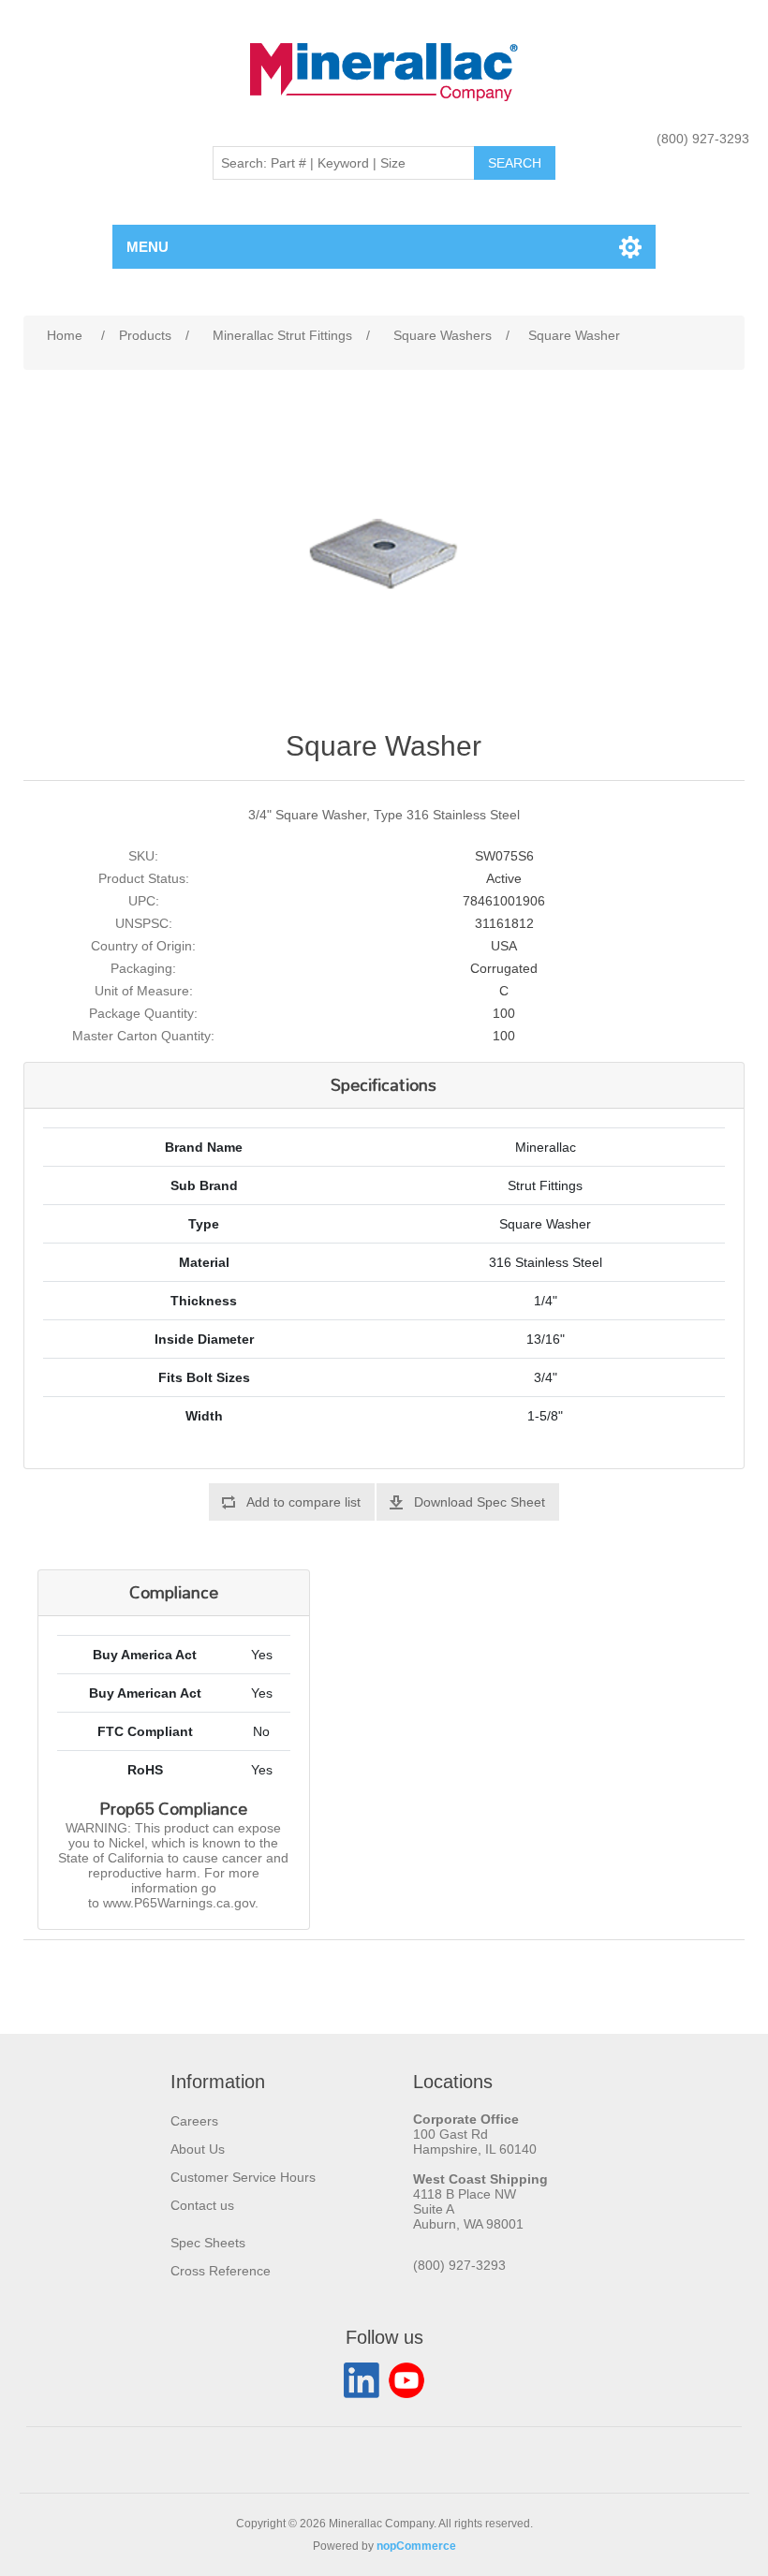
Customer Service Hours (243, 2177)
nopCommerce (416, 2546)
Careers (194, 2121)
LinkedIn (362, 2380)
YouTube (406, 2380)
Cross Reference (221, 2271)
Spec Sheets (208, 2243)
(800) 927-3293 (703, 139)
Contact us (202, 2205)
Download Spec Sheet (480, 1502)
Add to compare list (303, 1502)
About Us (198, 2149)
